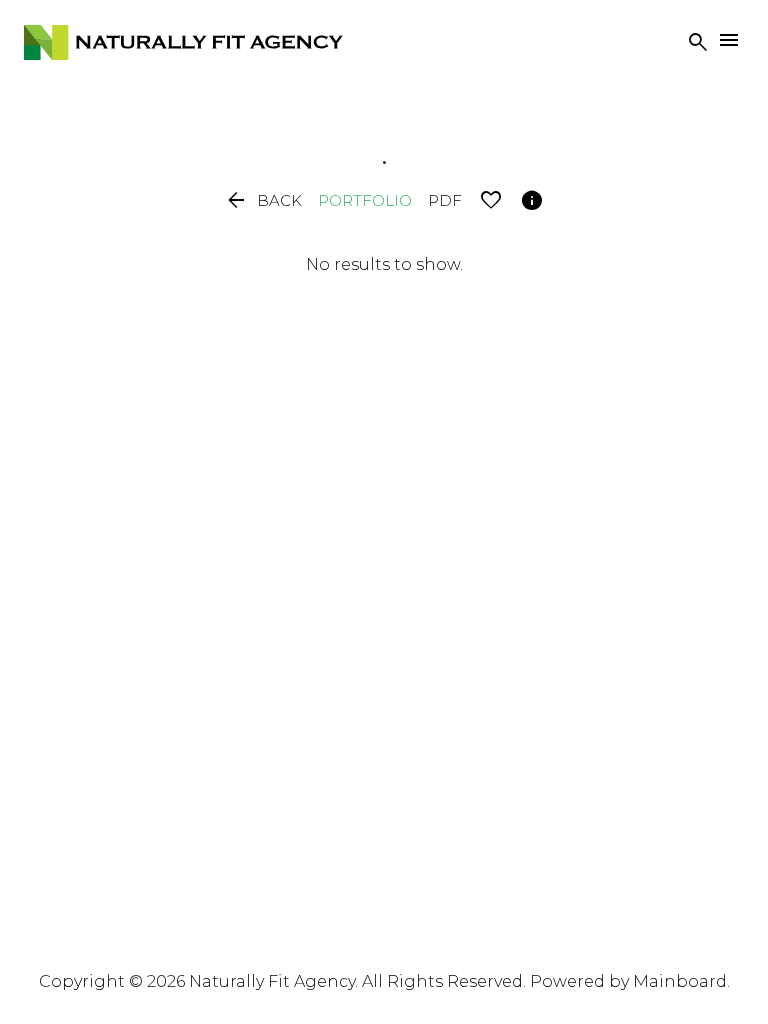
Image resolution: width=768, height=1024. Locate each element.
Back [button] (263, 200)
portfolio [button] (365, 200)
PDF (445, 200)
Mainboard (680, 981)
